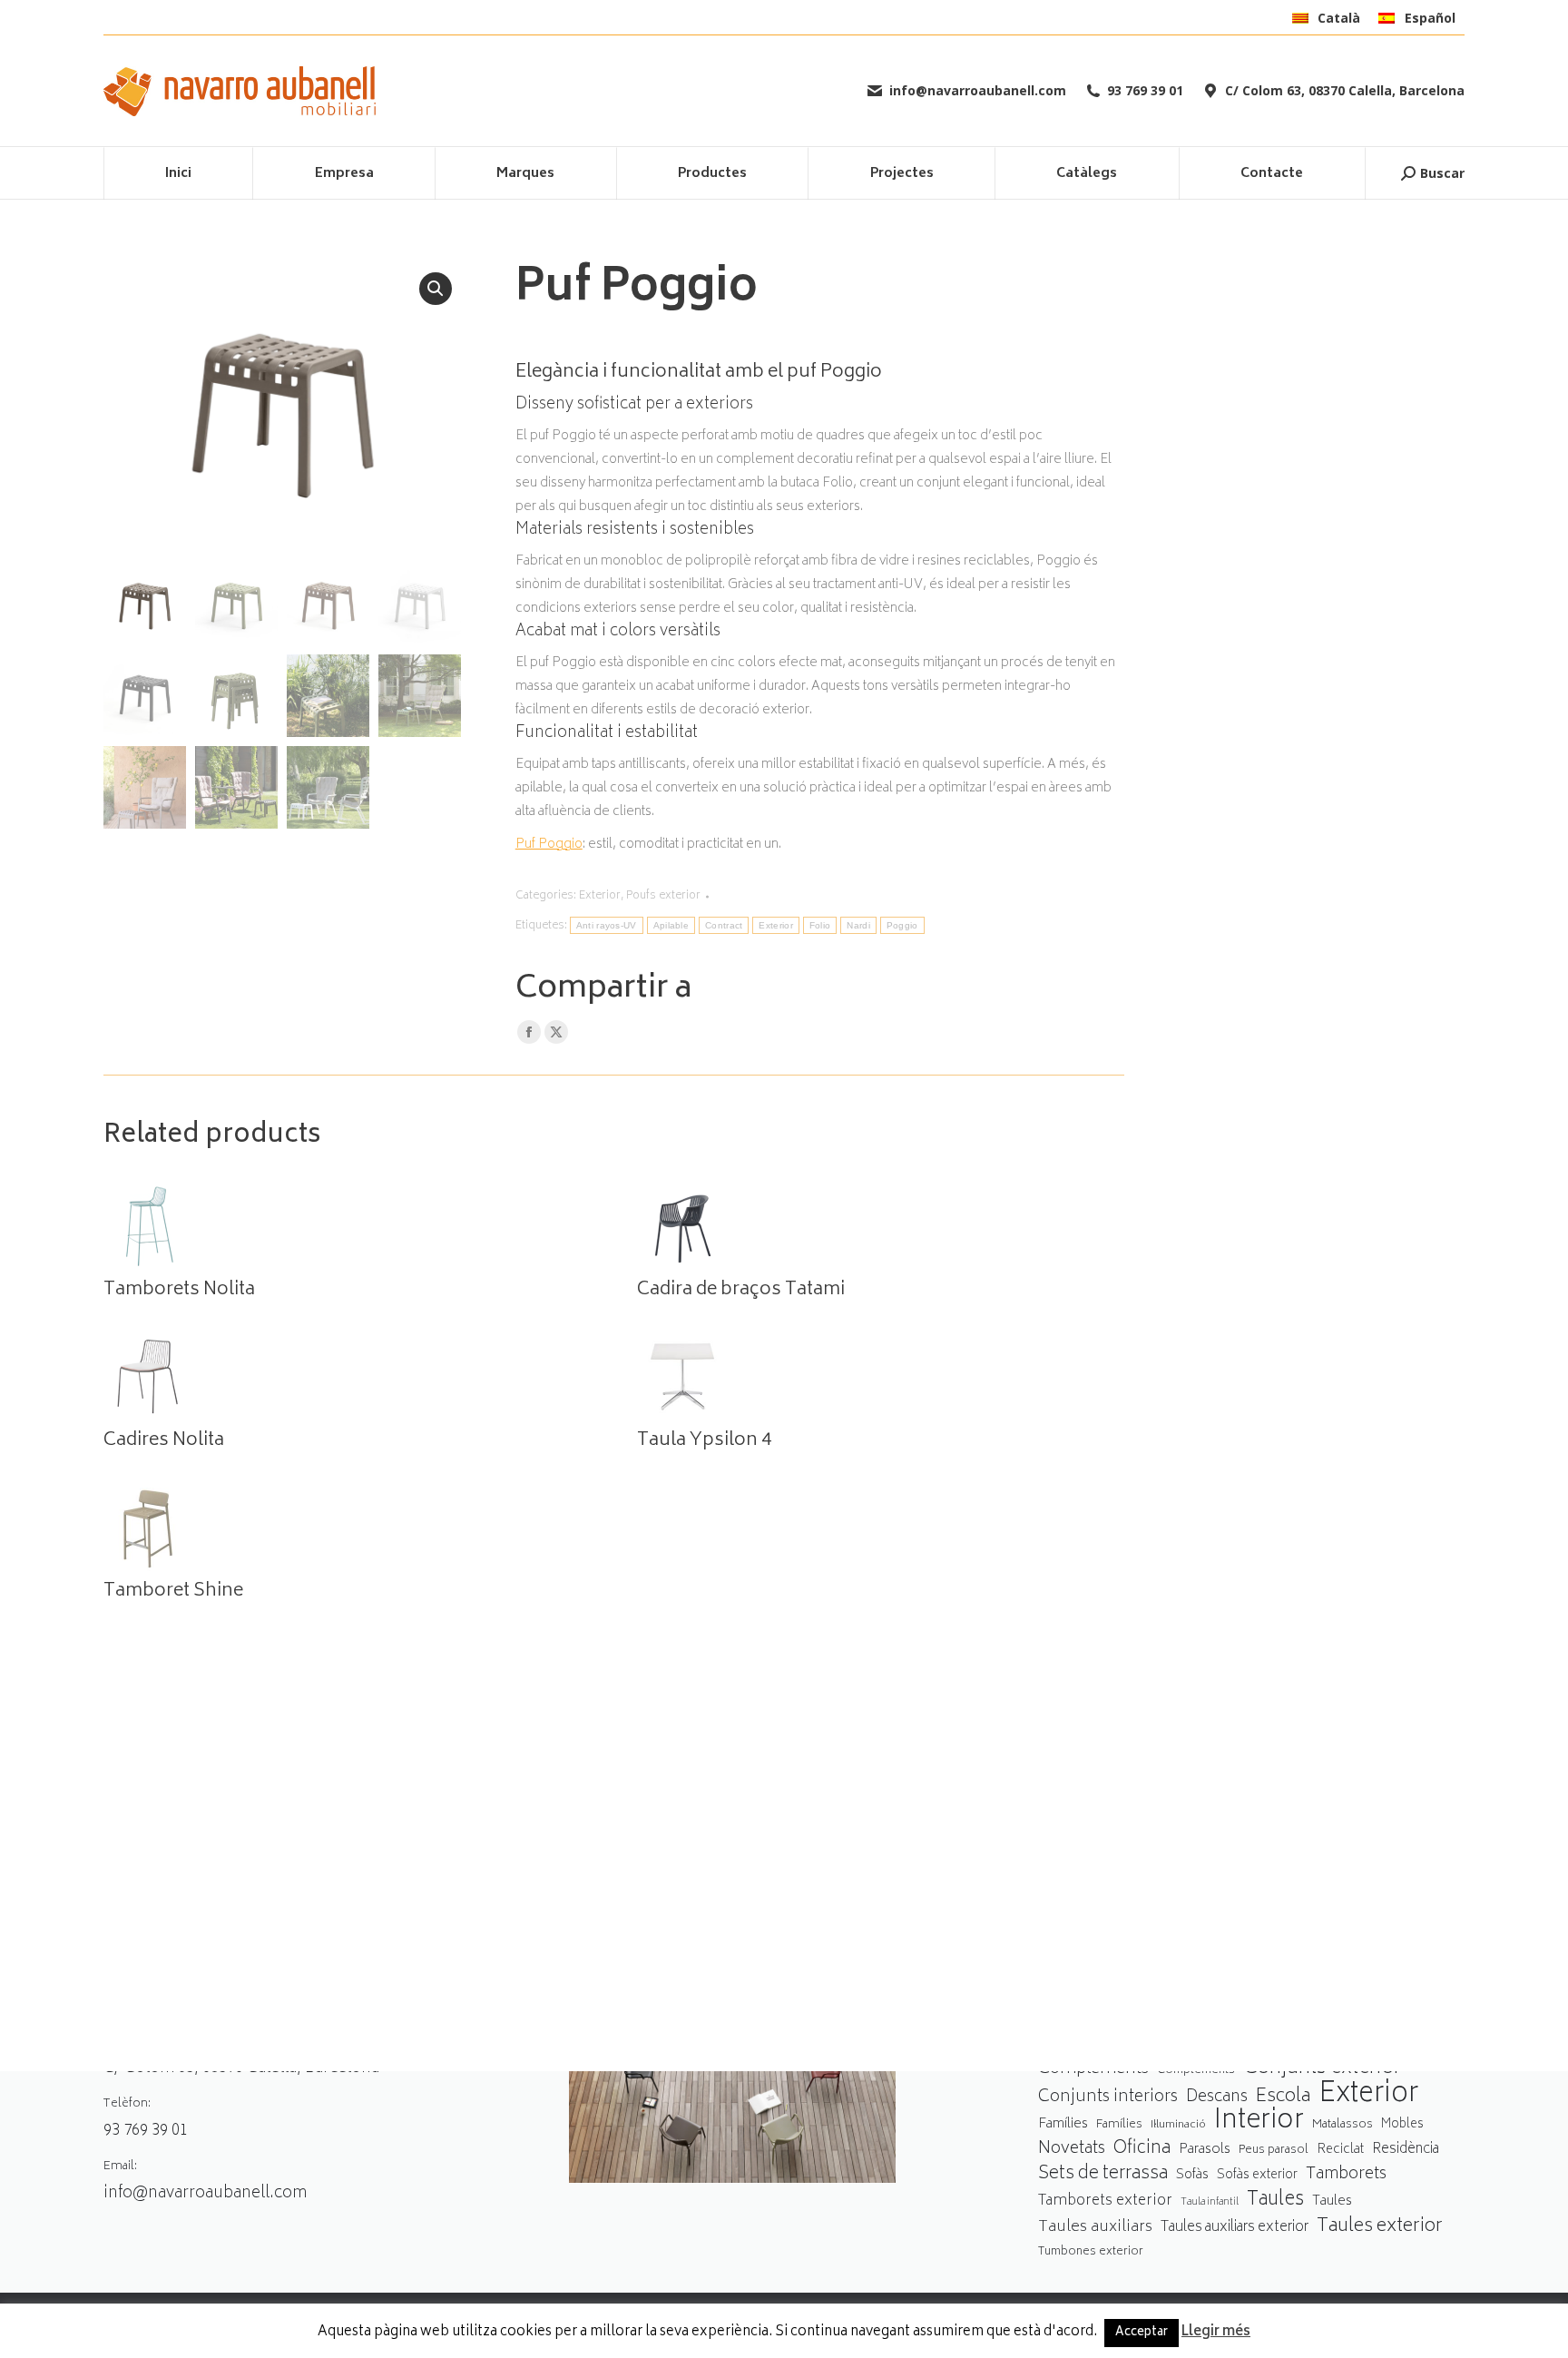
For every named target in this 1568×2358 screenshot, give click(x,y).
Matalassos (1343, 2125)
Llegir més (1216, 2333)
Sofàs (1192, 2175)
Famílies (1063, 2124)
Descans (1217, 2098)
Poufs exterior (663, 896)
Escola (1283, 2097)
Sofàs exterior (1257, 2176)
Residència (1406, 2150)
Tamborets (1346, 2175)
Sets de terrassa (1103, 2175)
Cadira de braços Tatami (741, 1291)
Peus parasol (1274, 2151)
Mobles (1402, 2125)
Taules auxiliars (1095, 2228)
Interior (1259, 2122)
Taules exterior (1380, 2227)
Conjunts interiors (1108, 2098)
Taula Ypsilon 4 (704, 1441)
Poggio (902, 925)
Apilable (671, 925)
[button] (436, 289)
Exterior (600, 896)
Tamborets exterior (1105, 2201)
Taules (1275, 2201)
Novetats (1072, 2150)
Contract (724, 925)
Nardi (858, 925)
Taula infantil (1210, 2202)
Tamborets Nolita (179, 1291)
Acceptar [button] (1142, 2333)
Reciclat (1340, 2150)
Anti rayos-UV (607, 925)
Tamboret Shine (173, 1592)
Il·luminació (1178, 2125)
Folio (820, 925)
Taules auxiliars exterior (1235, 2228)
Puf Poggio (549, 845)
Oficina (1142, 2150)
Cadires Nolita (164, 1441)
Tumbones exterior (1091, 2252)
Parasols (1205, 2151)
